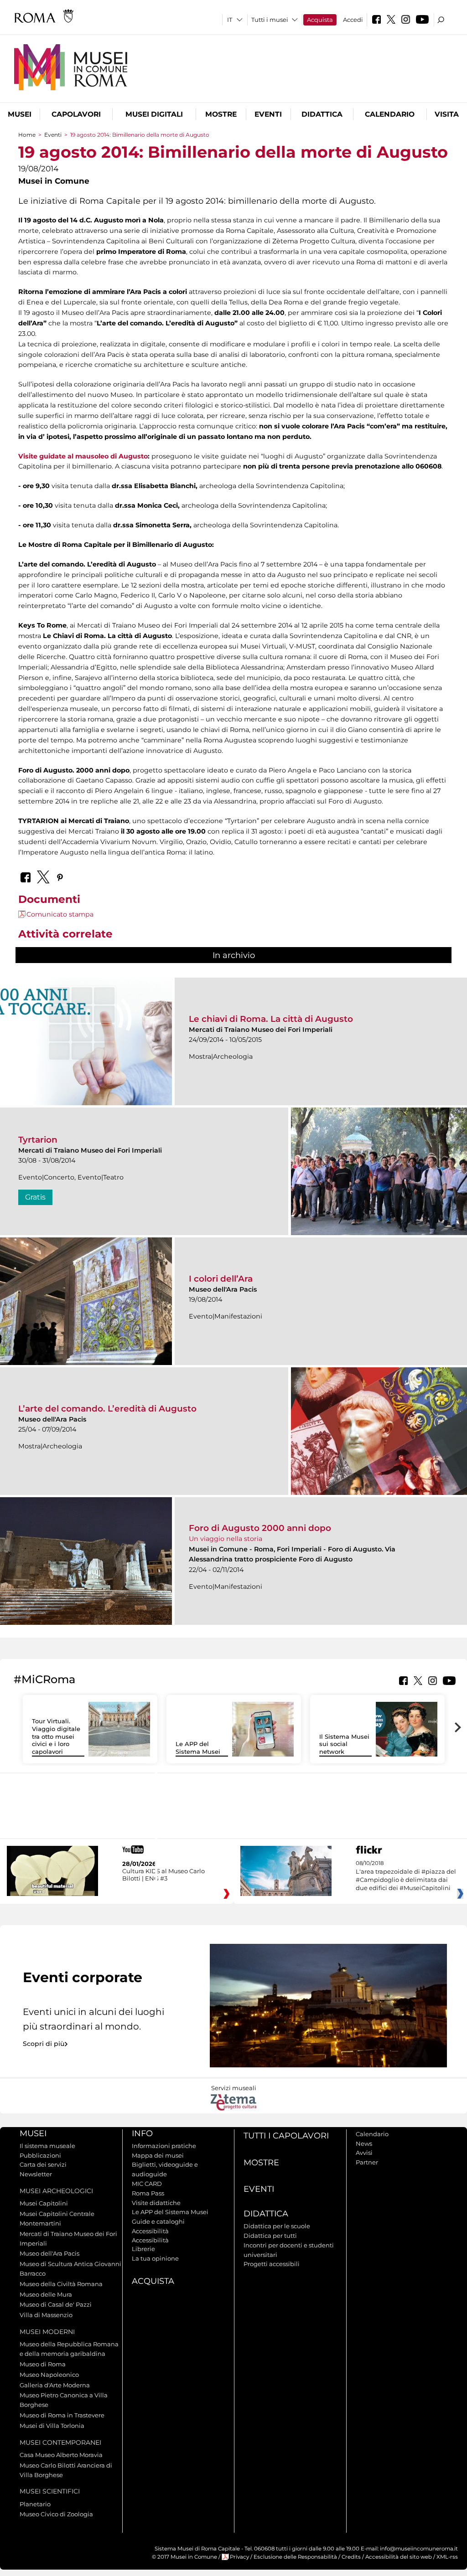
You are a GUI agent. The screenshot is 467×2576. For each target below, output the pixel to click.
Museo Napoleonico (49, 2375)
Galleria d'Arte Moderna (55, 2385)
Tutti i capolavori (286, 2136)
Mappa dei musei (158, 2155)
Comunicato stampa (60, 914)
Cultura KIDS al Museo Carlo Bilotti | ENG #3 (163, 1875)
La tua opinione (155, 2258)
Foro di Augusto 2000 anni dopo (260, 1528)
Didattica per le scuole (277, 2226)
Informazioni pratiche (164, 2146)
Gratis (35, 1197)
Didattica (322, 114)
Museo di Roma (43, 2364)
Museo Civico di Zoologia (56, 2514)
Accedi (353, 20)
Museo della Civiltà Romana (61, 2284)
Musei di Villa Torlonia (52, 2426)
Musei (20, 114)
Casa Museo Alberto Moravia (61, 2455)
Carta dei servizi (43, 2164)
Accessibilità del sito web (399, 2557)
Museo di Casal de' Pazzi (56, 2304)
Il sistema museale (47, 2146)
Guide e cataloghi (158, 2221)
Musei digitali (154, 114)
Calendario (390, 114)
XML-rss (447, 2557)
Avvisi (364, 2153)
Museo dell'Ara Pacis (49, 2253)
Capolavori (76, 114)
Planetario (35, 2504)
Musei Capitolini (44, 2203)
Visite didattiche (156, 2203)
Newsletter (36, 2174)
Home (27, 135)
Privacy (239, 2557)
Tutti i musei (270, 20)
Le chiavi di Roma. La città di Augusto (271, 1019)
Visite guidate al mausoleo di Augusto (83, 456)
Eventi (268, 114)
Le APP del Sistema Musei (198, 1748)
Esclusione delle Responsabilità (295, 2557)
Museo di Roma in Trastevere (62, 2415)
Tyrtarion (38, 1140)
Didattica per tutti (270, 2236)
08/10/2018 (406, 1876)
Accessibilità (150, 2231)
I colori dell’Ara (221, 1279)
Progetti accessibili (272, 2264)
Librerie (143, 2249)
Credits (351, 2557)
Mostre (221, 114)
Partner (367, 2162)
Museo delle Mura (46, 2294)
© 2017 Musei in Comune (184, 2557)
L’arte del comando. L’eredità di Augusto (107, 1409)
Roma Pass (148, 2193)
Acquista (320, 20)
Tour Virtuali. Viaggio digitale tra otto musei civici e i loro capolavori (56, 1736)
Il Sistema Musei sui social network (344, 1744)
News (364, 2143)
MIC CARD (147, 2184)
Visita (447, 114)
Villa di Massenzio (46, 2315)
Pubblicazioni (40, 2155)
